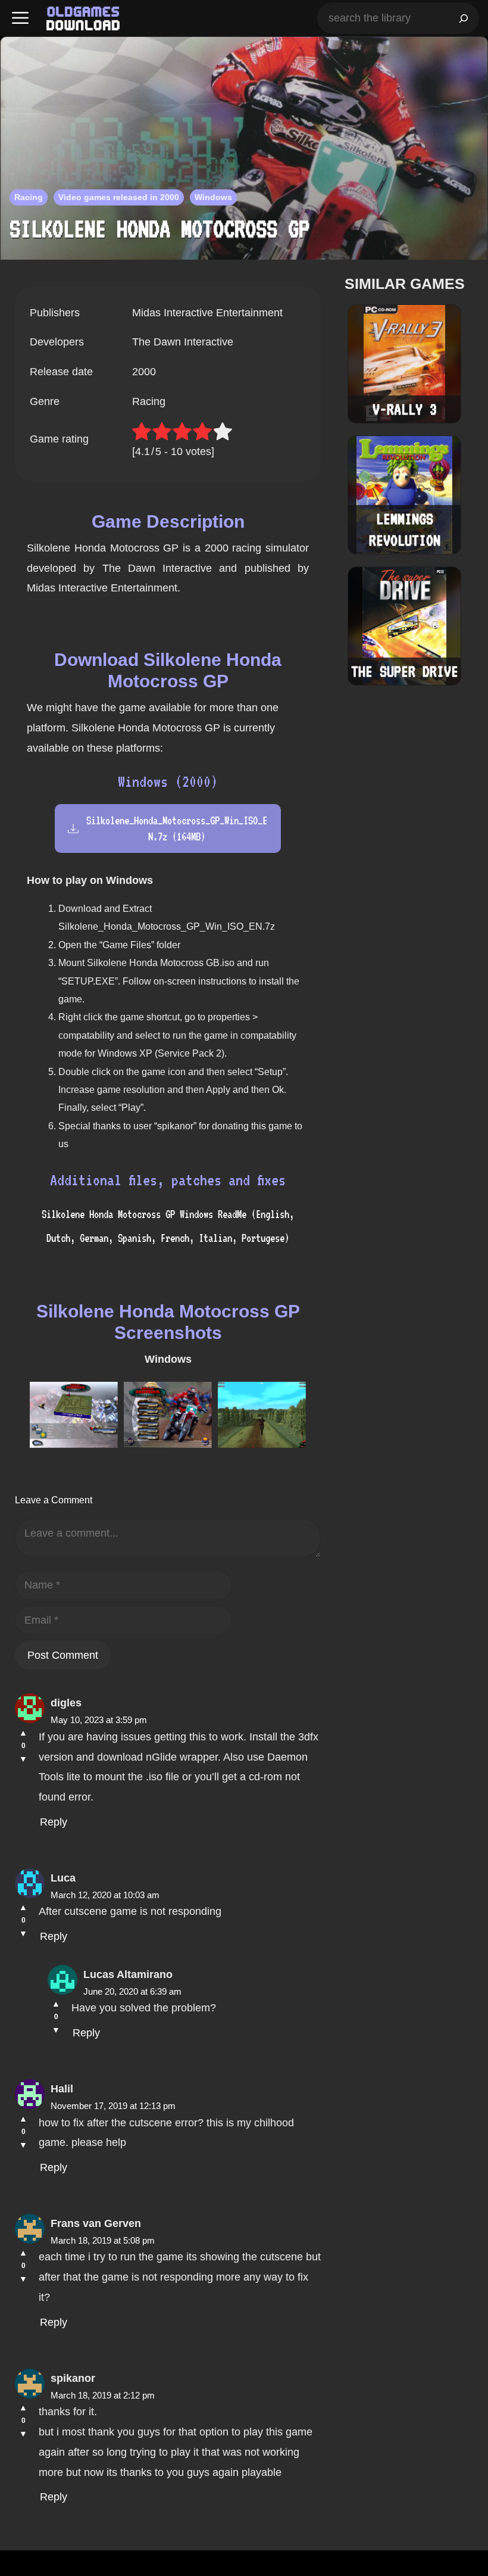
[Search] (464, 18)
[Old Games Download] (83, 18)
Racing (29, 197)
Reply (54, 1822)
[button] (20, 18)
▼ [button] (23, 1759)
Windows (213, 197)
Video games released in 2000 (119, 197)
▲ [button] (23, 1733)
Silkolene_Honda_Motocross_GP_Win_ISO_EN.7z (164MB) (177, 828)
